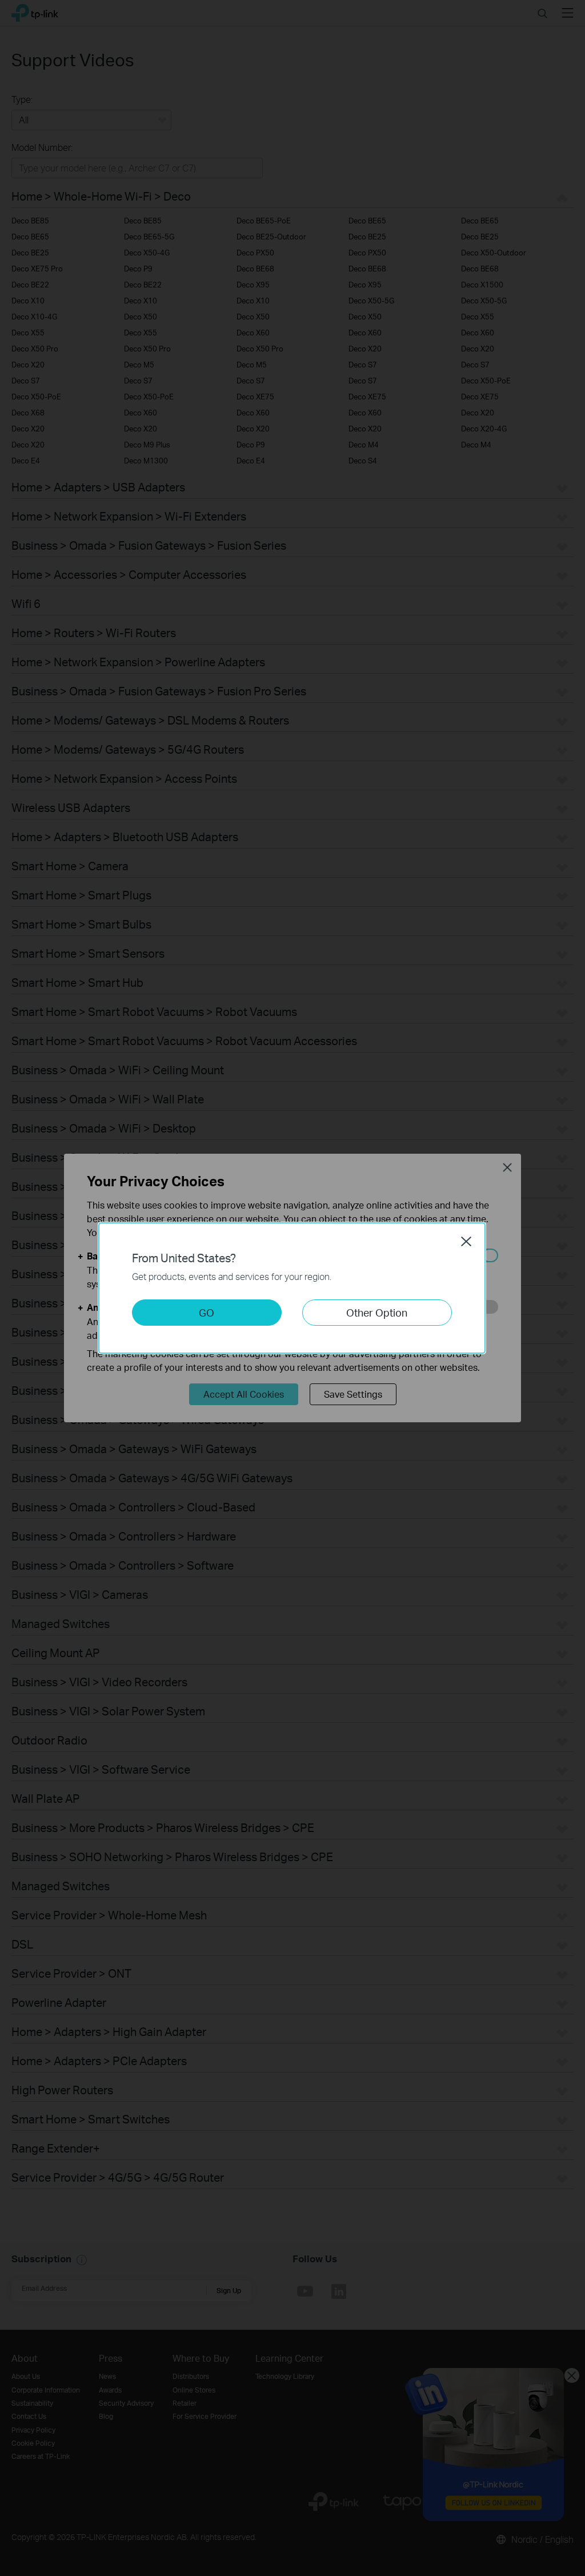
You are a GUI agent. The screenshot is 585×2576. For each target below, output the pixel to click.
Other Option (377, 1312)
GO (207, 1312)
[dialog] (292, 1288)
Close (466, 1241)
